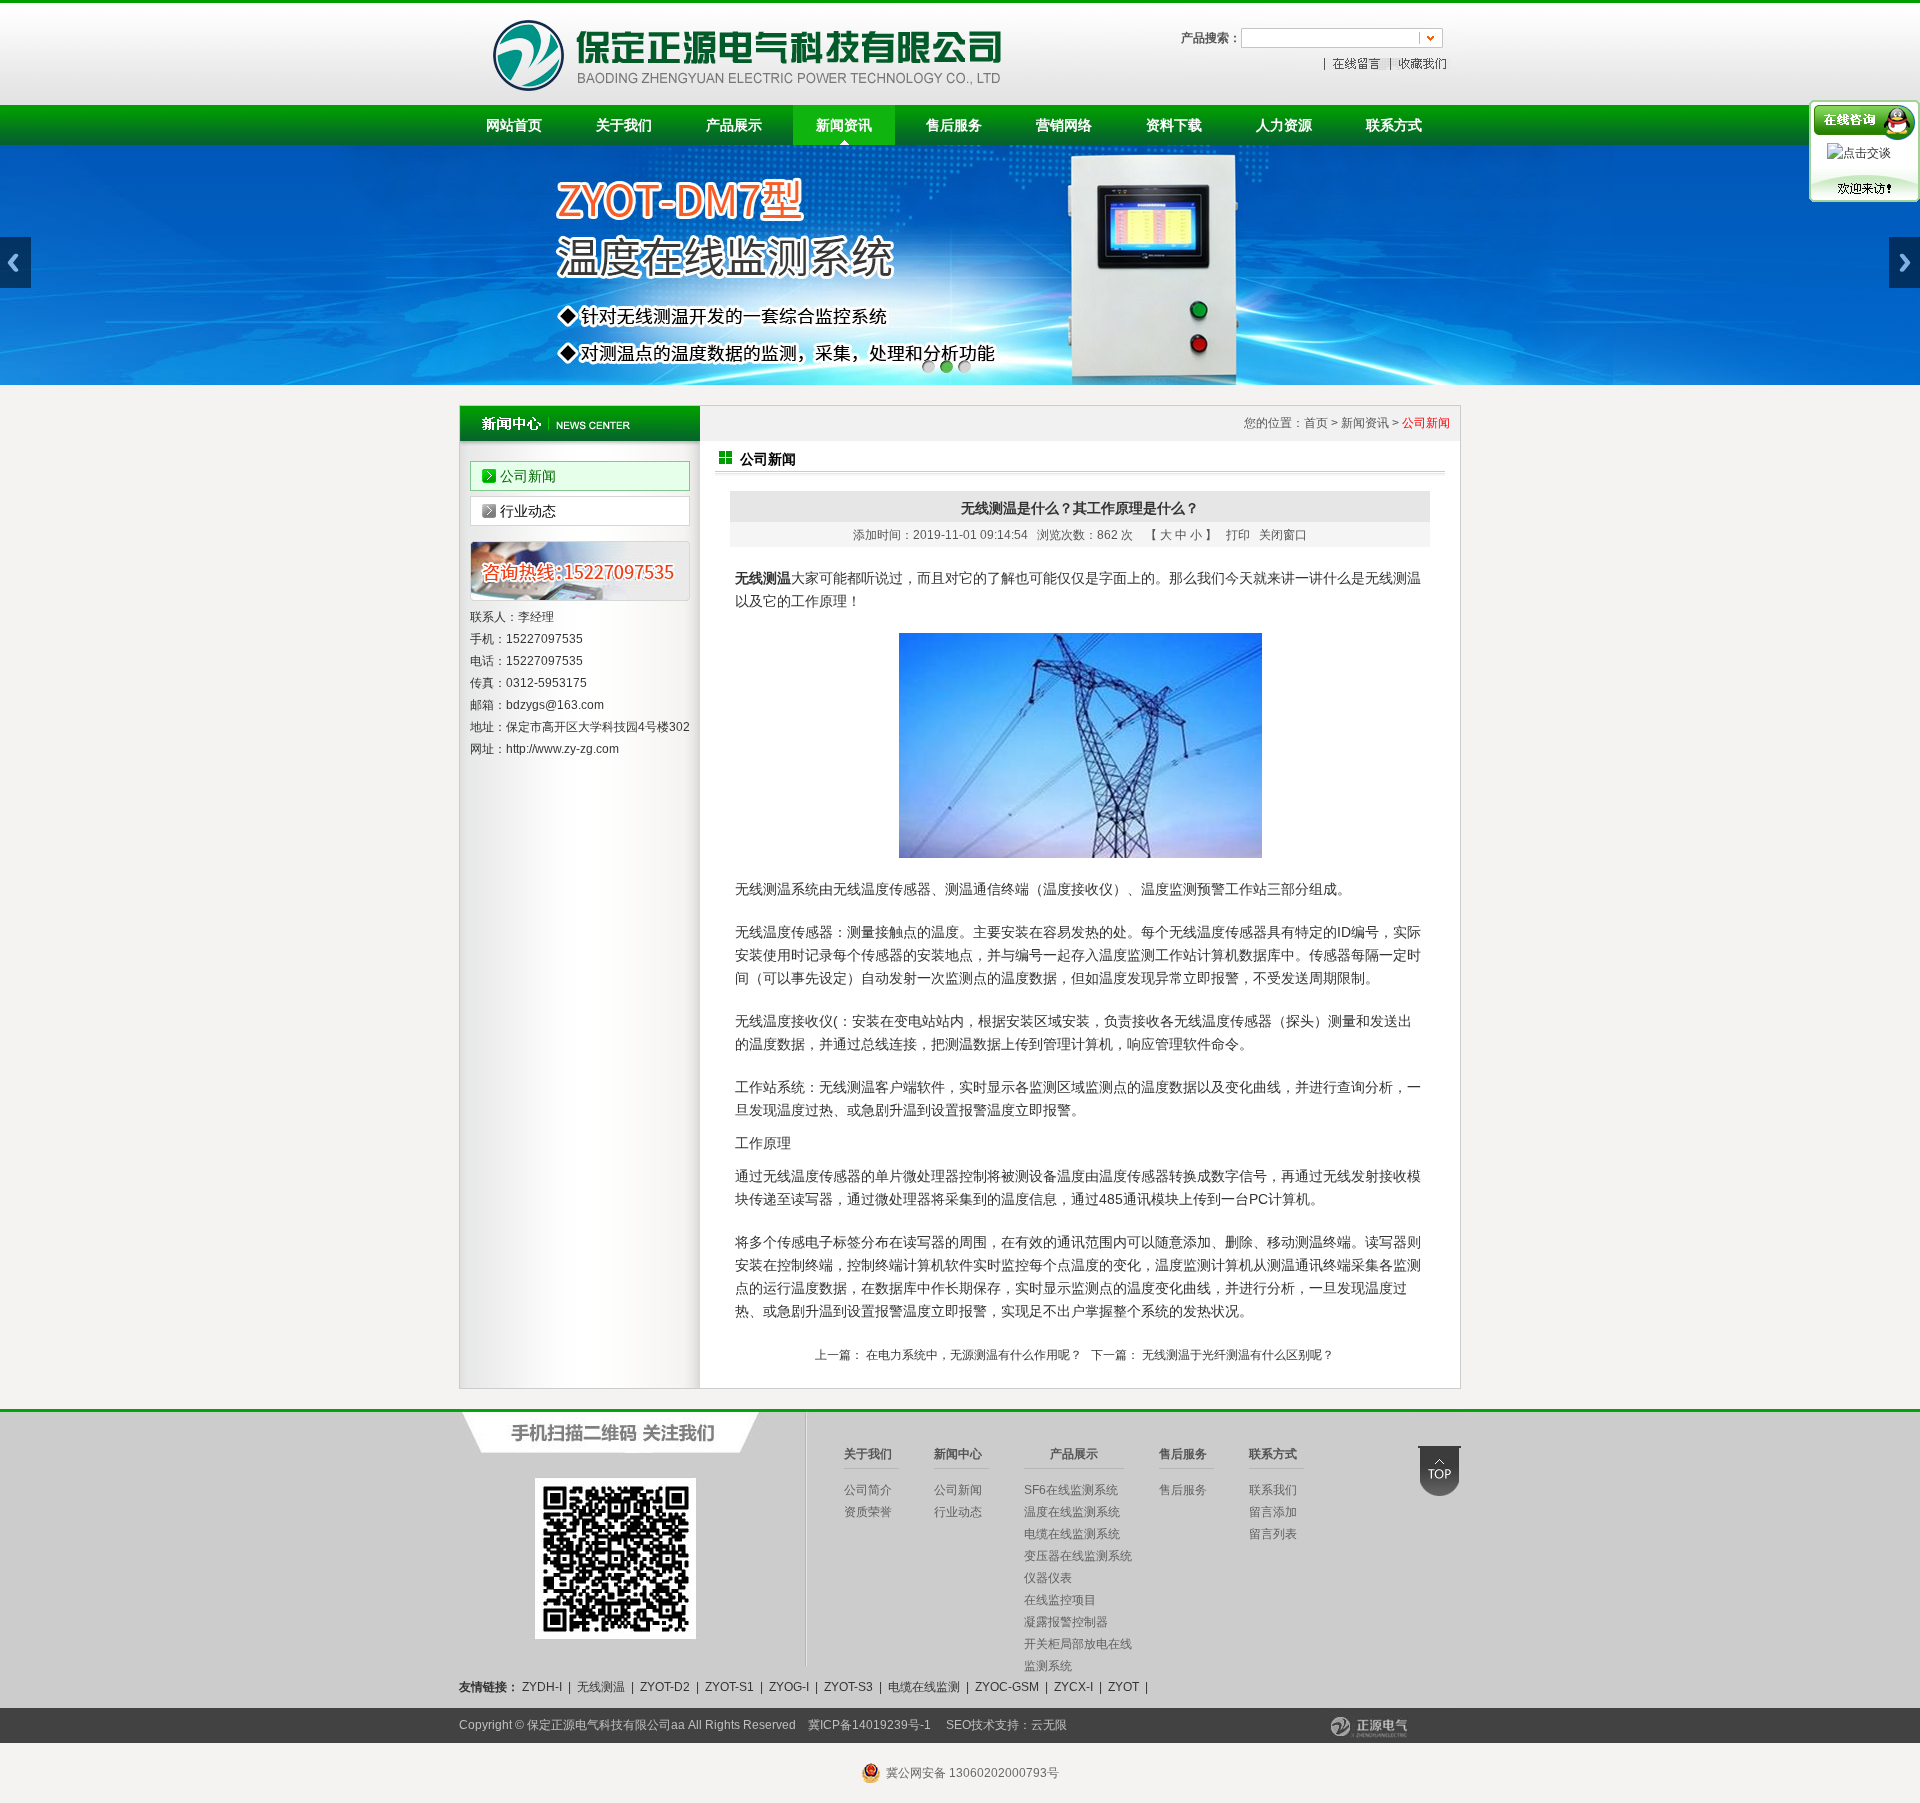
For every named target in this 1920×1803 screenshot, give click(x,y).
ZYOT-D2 (665, 1687)
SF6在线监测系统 (1071, 1490)
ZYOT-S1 (729, 1687)
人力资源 (1284, 125)
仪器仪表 (1048, 1578)
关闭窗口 (1283, 535)
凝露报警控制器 (1066, 1622)
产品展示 (734, 125)
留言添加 (1273, 1512)
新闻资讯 (844, 125)
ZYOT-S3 (848, 1687)
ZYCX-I (1073, 1687)
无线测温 (601, 1687)
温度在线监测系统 (1072, 1512)
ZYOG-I (789, 1687)
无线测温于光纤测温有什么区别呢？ (1238, 1355)
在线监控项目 (1060, 1600)
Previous (15, 262)
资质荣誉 (868, 1512)
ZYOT (1123, 1687)
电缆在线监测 (924, 1687)
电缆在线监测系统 (1072, 1534)
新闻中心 (958, 1454)
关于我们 (624, 125)
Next (1904, 262)
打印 (1238, 535)
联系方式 (1394, 125)
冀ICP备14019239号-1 (869, 1725)
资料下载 (1174, 125)
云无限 (1049, 1725)
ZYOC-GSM (1007, 1687)
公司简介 (868, 1490)
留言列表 (1273, 1534)
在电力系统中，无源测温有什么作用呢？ (974, 1355)
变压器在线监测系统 (1078, 1556)
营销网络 (1064, 125)
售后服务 (954, 125)
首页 (1316, 423)
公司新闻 (528, 476)
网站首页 (514, 125)
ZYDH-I (542, 1687)
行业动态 (528, 511)
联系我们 (1273, 1490)
